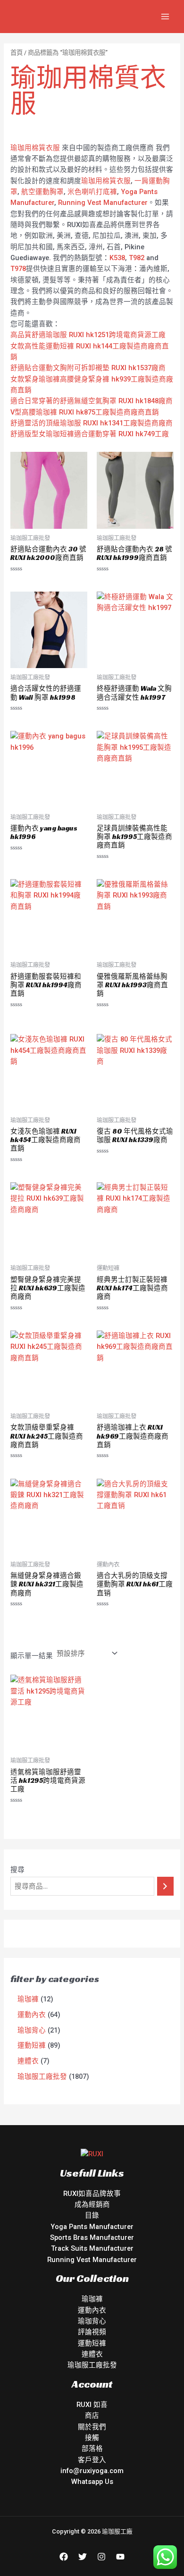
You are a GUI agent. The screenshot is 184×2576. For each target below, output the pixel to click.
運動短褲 (92, 2343)
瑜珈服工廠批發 (92, 2365)
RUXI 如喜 (92, 2405)
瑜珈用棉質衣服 (35, 148)
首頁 (17, 53)
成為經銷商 (92, 2204)
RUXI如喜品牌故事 (92, 2194)
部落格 (92, 2449)
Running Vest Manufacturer (103, 203)
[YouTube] (120, 2557)
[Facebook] (64, 2557)
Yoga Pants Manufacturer (92, 2227)
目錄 (92, 2215)
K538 (117, 258)
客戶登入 (92, 2460)
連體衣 (92, 2354)
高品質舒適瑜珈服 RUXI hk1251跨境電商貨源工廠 (88, 335)
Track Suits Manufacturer (92, 2248)
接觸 (92, 2438)
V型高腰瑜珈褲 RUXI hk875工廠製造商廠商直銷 (85, 412)
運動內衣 (92, 2310)
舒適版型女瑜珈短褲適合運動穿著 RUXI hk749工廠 (90, 434)
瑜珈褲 (92, 2299)
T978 (18, 269)
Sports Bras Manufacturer (92, 2237)
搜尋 (17, 1870)
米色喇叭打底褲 (92, 192)
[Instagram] (101, 2557)
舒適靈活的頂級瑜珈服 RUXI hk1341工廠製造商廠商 (92, 423)
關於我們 (92, 2427)
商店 (92, 2415)
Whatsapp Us (92, 2482)
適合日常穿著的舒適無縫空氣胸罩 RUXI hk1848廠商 (92, 401)
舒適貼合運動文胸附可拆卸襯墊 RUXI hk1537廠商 (88, 368)
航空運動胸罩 (42, 192)
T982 (137, 258)
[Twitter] (83, 2557)
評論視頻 (92, 2332)
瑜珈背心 (92, 2321)
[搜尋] (165, 1886)
